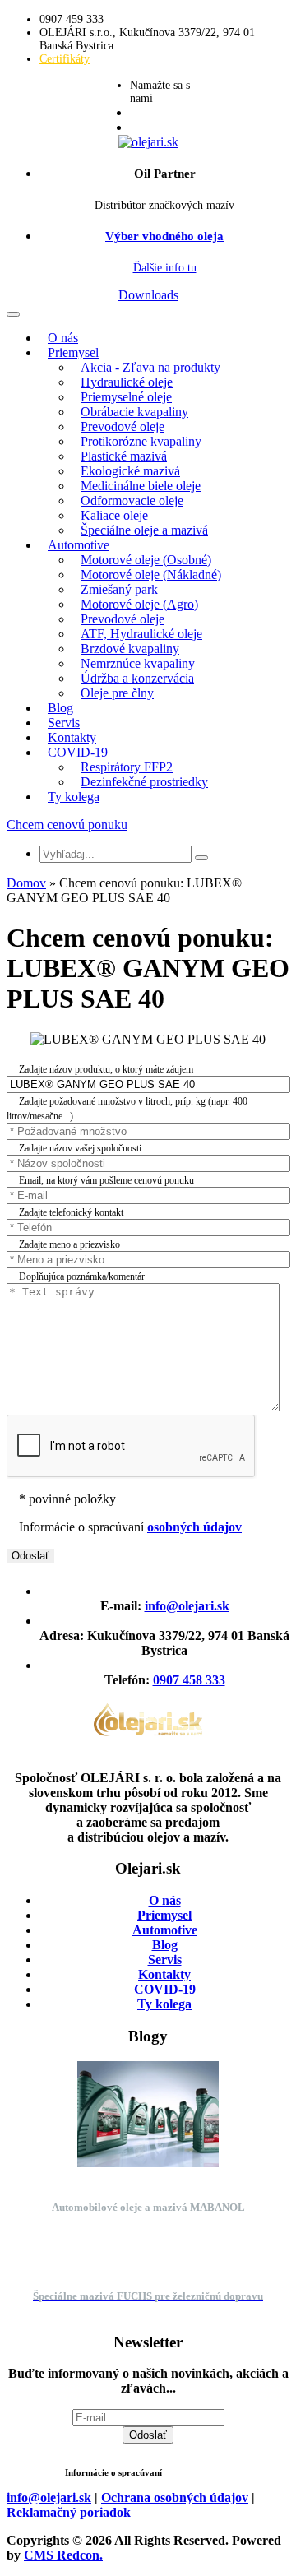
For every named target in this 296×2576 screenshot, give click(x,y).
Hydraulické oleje (127, 382)
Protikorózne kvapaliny (141, 441)
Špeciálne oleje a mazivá (144, 530)
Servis (64, 723)
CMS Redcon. (63, 2555)
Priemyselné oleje (126, 397)
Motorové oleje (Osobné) (146, 560)
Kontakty (72, 737)
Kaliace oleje (114, 515)
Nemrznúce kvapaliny (138, 663)
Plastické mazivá (124, 456)
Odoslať (148, 2435)
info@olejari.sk (187, 1606)
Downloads (148, 295)
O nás (63, 338)
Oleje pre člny (117, 693)
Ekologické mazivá (130, 471)
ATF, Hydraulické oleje (141, 634)
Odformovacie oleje (132, 500)
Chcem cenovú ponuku (67, 825)
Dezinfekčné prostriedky (144, 782)
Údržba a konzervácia (137, 678)
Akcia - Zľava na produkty (150, 367)
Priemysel (73, 352)
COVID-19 (78, 752)
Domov (26, 883)
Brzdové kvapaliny (130, 649)
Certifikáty (65, 59)
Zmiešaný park (119, 589)
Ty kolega (74, 797)
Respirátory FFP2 (127, 767)
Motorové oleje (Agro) (139, 604)
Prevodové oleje (123, 426)
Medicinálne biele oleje (141, 486)
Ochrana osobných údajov (175, 2497)
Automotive (79, 545)
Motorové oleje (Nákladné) (151, 575)
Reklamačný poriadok (69, 2512)
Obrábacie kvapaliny (134, 412)
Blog (60, 708)
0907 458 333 (189, 1680)
